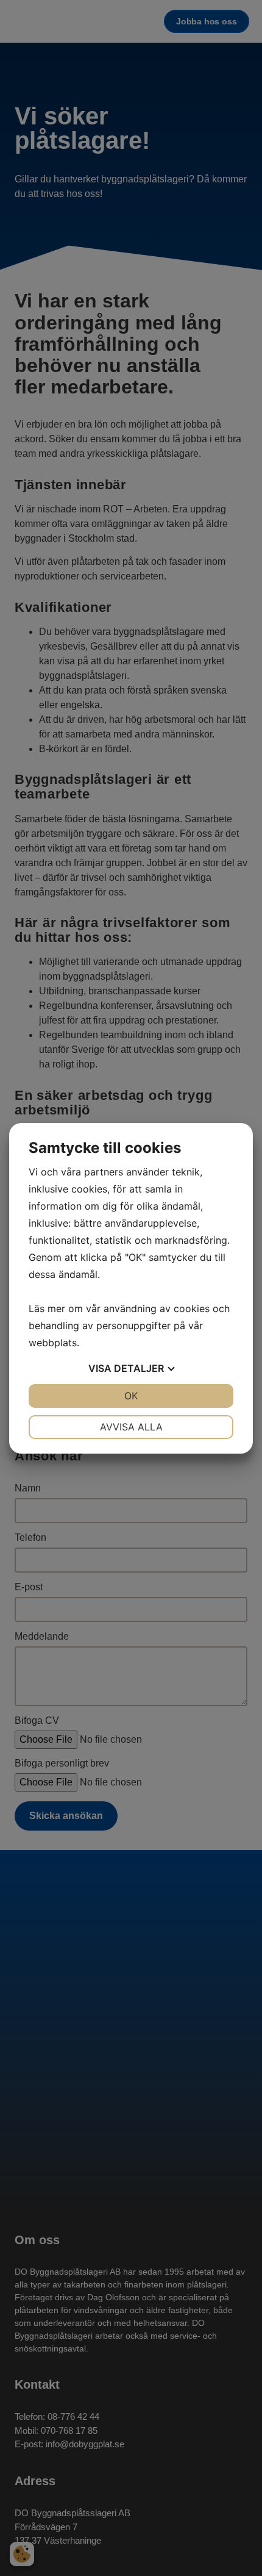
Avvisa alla (131, 1427)
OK (131, 1396)
